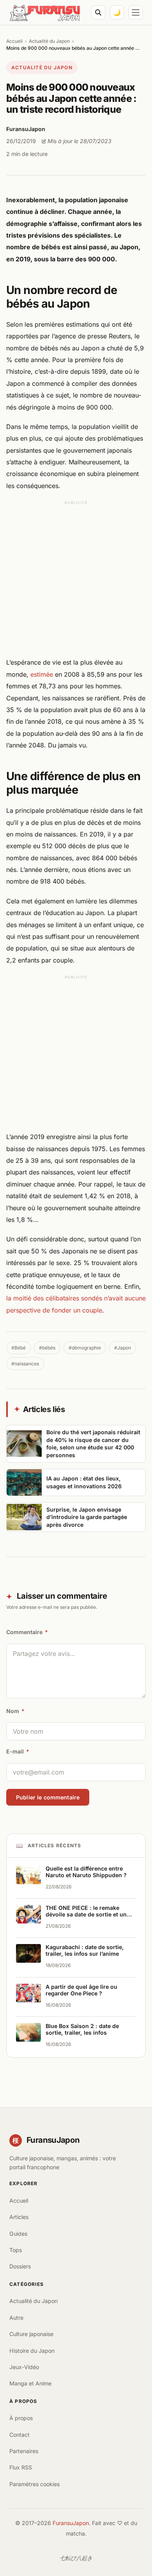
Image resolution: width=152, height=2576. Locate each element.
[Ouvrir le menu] (136, 12)
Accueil (14, 41)
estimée (42, 674)
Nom (15, 1711)
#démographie (85, 1348)
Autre (16, 2318)
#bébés (47, 1348)
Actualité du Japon (49, 41)
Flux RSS (21, 2467)
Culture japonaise (31, 2334)
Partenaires (24, 2451)
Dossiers (20, 2266)
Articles (19, 2217)
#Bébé (19, 1348)
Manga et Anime (30, 2383)
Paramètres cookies (34, 2484)
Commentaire (27, 1632)
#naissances (25, 1364)
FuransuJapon (71, 2523)
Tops (16, 2250)
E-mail (18, 1751)
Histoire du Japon (32, 2351)
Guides (18, 2234)
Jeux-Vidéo (24, 2367)
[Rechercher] (98, 12)
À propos (21, 2418)
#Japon (123, 1348)
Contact (19, 2435)
